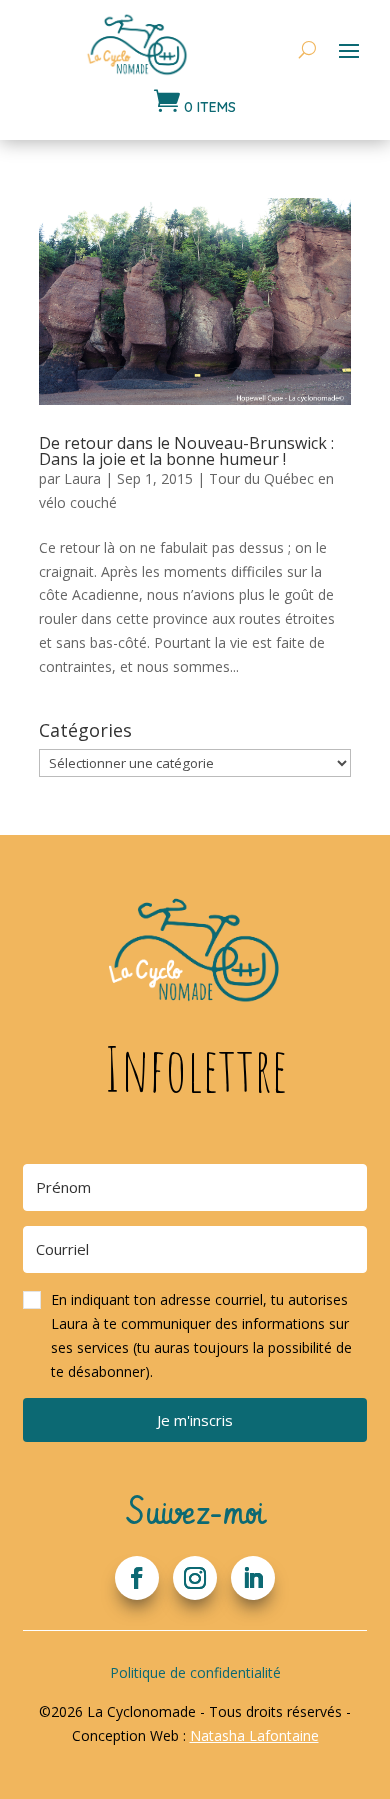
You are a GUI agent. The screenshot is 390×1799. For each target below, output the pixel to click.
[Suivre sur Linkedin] (253, 1578)
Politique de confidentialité (195, 1672)
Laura (82, 478)
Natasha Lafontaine (254, 1735)
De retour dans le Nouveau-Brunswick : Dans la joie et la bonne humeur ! (186, 451)
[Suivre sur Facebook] (137, 1578)
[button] (194, 1335)
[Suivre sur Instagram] (195, 1578)
